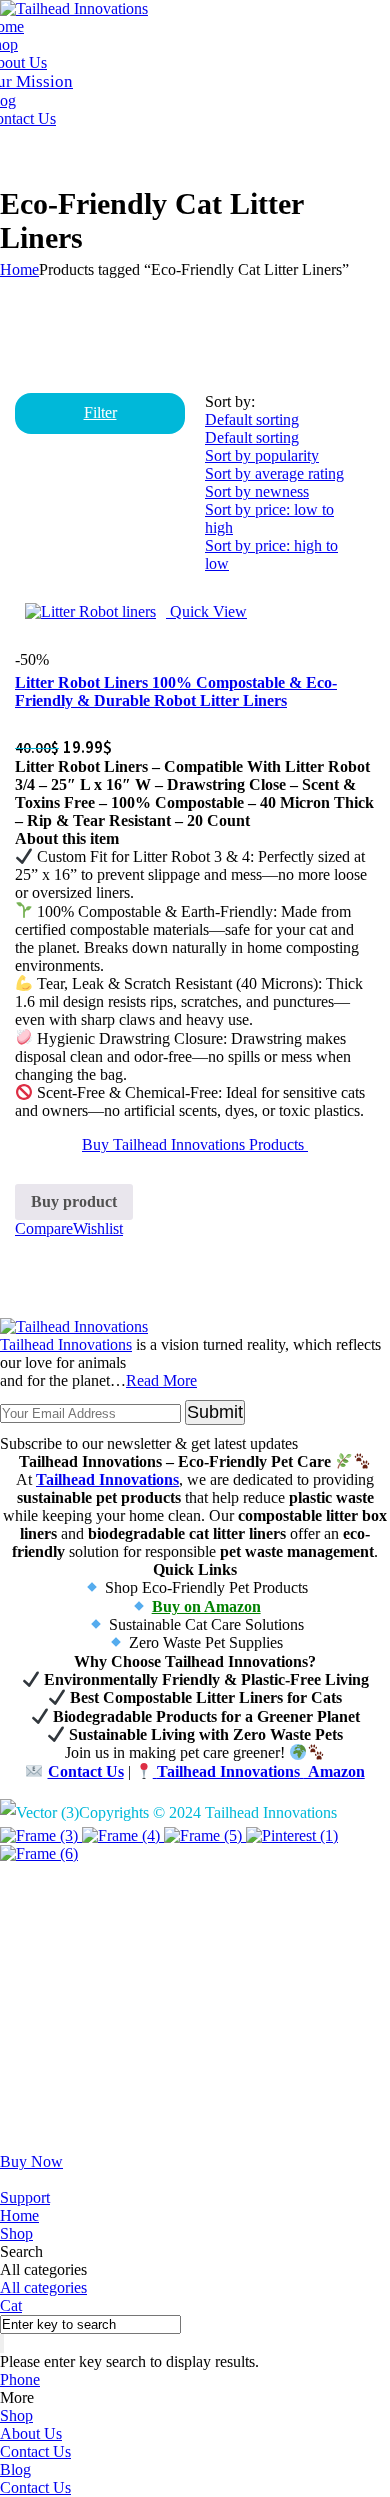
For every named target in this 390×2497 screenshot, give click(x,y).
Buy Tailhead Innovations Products (195, 1144)
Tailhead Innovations (66, 1344)
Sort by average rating (274, 473)
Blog (15, 2469)
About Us (31, 2433)
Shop (16, 2415)
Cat (11, 2305)
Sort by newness (257, 491)
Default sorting (252, 437)
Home (19, 269)
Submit (215, 1412)
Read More (161, 1380)
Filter (100, 412)
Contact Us (35, 2451)
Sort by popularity (262, 455)
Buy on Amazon (206, 1606)
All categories (43, 2287)
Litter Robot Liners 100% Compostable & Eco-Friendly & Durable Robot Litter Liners (176, 691)
